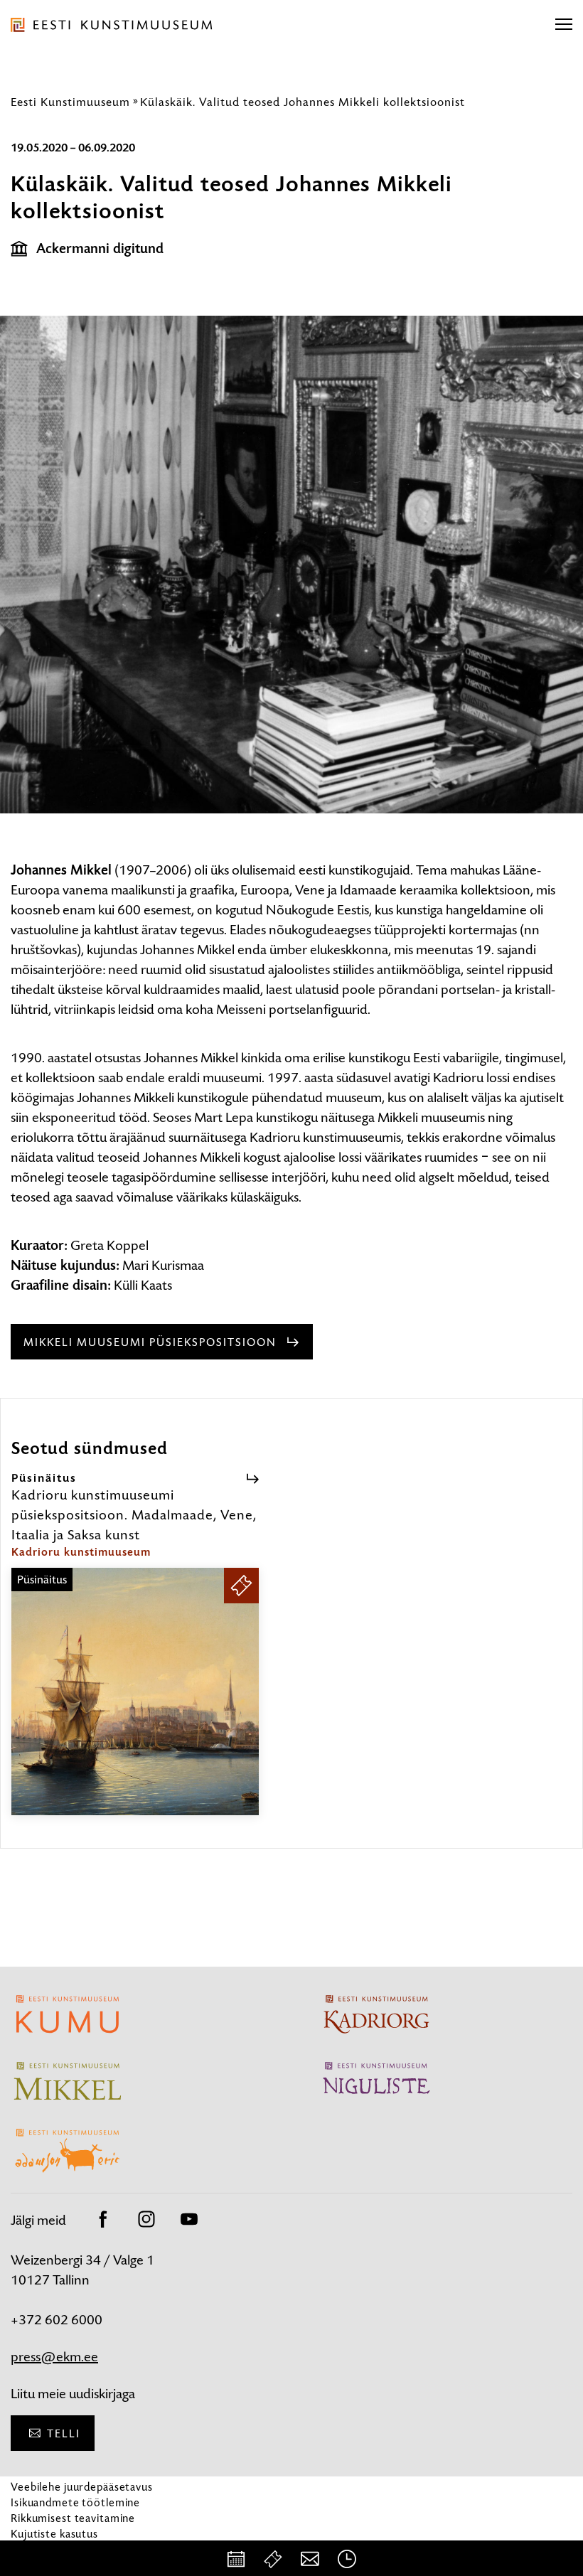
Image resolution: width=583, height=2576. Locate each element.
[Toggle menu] (564, 25)
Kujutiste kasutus (54, 2534)
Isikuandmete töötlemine (75, 2502)
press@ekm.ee (54, 2357)
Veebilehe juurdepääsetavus (82, 2487)
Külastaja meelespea (62, 2549)
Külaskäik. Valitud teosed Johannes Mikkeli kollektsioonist (303, 102)
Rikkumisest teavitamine (73, 2518)
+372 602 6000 (57, 2320)
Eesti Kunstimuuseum (70, 102)
